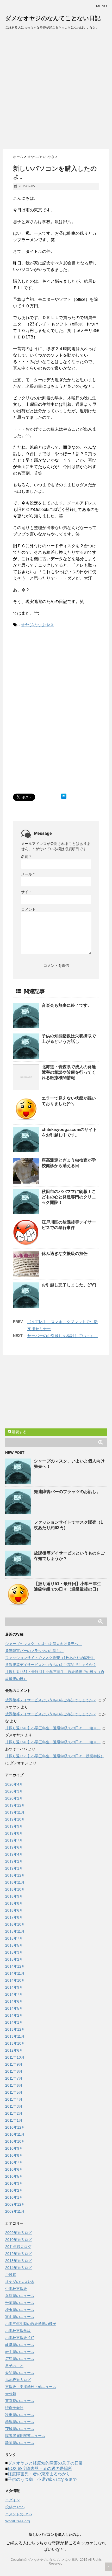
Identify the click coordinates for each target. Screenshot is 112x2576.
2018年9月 (14, 1896)
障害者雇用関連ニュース (25, 2436)
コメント (28, 909)
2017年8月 (14, 1917)
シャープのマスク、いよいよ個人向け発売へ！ (43, 1644)
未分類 (11, 2394)
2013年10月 (15, 2043)
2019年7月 (14, 1840)
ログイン (13, 2500)
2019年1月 (14, 1868)
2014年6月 (14, 2001)
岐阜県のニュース (20, 2345)
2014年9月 (14, 1987)
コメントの (18, 2514)
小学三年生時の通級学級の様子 (31, 2324)
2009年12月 (15, 2204)
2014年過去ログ (18, 2268)
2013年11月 (15, 2036)
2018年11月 (15, 1882)
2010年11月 (15, 2134)
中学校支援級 (16, 2289)
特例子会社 (14, 2408)
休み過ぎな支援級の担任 (65, 1254)
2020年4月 (14, 1784)
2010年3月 (14, 2183)
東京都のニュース (20, 2401)
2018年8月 (14, 1903)
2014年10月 (15, 1980)
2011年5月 (14, 2092)
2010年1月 (14, 2197)
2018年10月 (15, 1889)
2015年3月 (14, 1952)
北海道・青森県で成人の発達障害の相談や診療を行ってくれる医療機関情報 (69, 1072)
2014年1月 (14, 2022)
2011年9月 (14, 2064)
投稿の (15, 2507)
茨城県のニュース (20, 2429)
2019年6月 (14, 1847)
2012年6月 (14, 2050)
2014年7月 (14, 1994)
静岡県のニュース (20, 2443)
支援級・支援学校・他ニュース (31, 2387)
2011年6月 (14, 2085)
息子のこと (14, 2366)
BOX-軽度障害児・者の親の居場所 (40, 2469)
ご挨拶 (11, 2275)
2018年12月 (15, 1875)
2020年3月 (14, 1791)
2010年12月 (15, 2127)
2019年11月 (15, 1812)
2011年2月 (14, 2113)
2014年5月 (14, 2008)
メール (28, 874)
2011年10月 (15, 2057)
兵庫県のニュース (20, 2296)
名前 (26, 857)
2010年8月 (14, 2155)
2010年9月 (14, 2148)
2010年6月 (14, 2169)
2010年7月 (14, 2162)
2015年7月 (14, 1938)
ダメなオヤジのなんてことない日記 (53, 18)
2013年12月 (15, 2029)
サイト (27, 892)
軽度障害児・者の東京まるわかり (39, 2474)
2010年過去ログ (18, 2240)
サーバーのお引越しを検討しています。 (63, 1336)
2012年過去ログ (18, 2254)
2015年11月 (15, 1931)
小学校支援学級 (18, 2331)
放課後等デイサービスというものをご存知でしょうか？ (51, 1665)
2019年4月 (14, 1854)
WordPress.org (18, 2521)
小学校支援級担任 (20, 2338)
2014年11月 (15, 1973)
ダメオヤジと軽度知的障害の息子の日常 (45, 2463)
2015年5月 (14, 1945)
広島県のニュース (20, 2359)
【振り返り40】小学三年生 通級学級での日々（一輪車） (53, 1728)
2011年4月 (14, 2099)
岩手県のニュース (20, 2352)
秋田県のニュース (20, 2415)
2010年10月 (15, 2141)
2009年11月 (15, 2211)
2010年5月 (14, 2176)
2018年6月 (14, 1910)
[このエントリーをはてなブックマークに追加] (64, 796)
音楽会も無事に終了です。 (67, 1005)
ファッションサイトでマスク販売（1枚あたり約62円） (50, 1658)
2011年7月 (14, 2078)
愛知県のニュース (20, 2373)
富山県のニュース (20, 2317)
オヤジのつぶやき (38, 625)
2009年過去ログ (18, 2233)
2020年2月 (14, 1798)
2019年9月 (14, 1826)
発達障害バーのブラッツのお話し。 (67, 1492)
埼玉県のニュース (20, 2310)
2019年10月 (15, 1819)
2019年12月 (15, 1805)
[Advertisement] (56, 91)
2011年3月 (14, 2106)
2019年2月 (14, 1861)
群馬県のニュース (20, 2422)
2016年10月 (15, 1924)
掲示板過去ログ (18, 2380)
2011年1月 (14, 2120)
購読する (19, 1432)
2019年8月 (14, 1833)
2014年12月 (15, 1966)
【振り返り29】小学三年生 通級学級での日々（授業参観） (55, 1756)
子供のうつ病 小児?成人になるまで (42, 2479)
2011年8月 (14, 2071)
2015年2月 (14, 1959)
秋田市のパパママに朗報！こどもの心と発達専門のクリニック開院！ (69, 1197)
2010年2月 (14, 2190)
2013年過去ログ (18, 2261)
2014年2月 (14, 2015)
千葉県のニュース (20, 2303)
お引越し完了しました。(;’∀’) (69, 1285)
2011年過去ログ (18, 2247)
